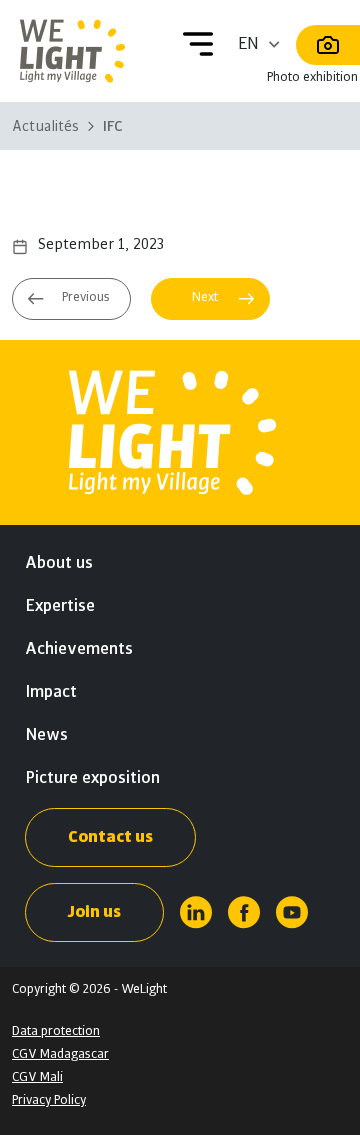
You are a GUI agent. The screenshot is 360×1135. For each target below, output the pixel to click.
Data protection (56, 1031)
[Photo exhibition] (328, 45)
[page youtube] (292, 912)
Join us (94, 912)
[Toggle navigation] (198, 44)
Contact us (110, 837)
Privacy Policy (49, 1100)
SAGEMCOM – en (73, 301)
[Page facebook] (244, 912)
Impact (51, 692)
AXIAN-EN (207, 291)
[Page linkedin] (196, 912)
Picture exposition (92, 778)
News (46, 735)
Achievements (79, 649)
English (260, 44)
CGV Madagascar (60, 1054)
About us (59, 563)
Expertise (60, 606)
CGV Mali (37, 1077)
